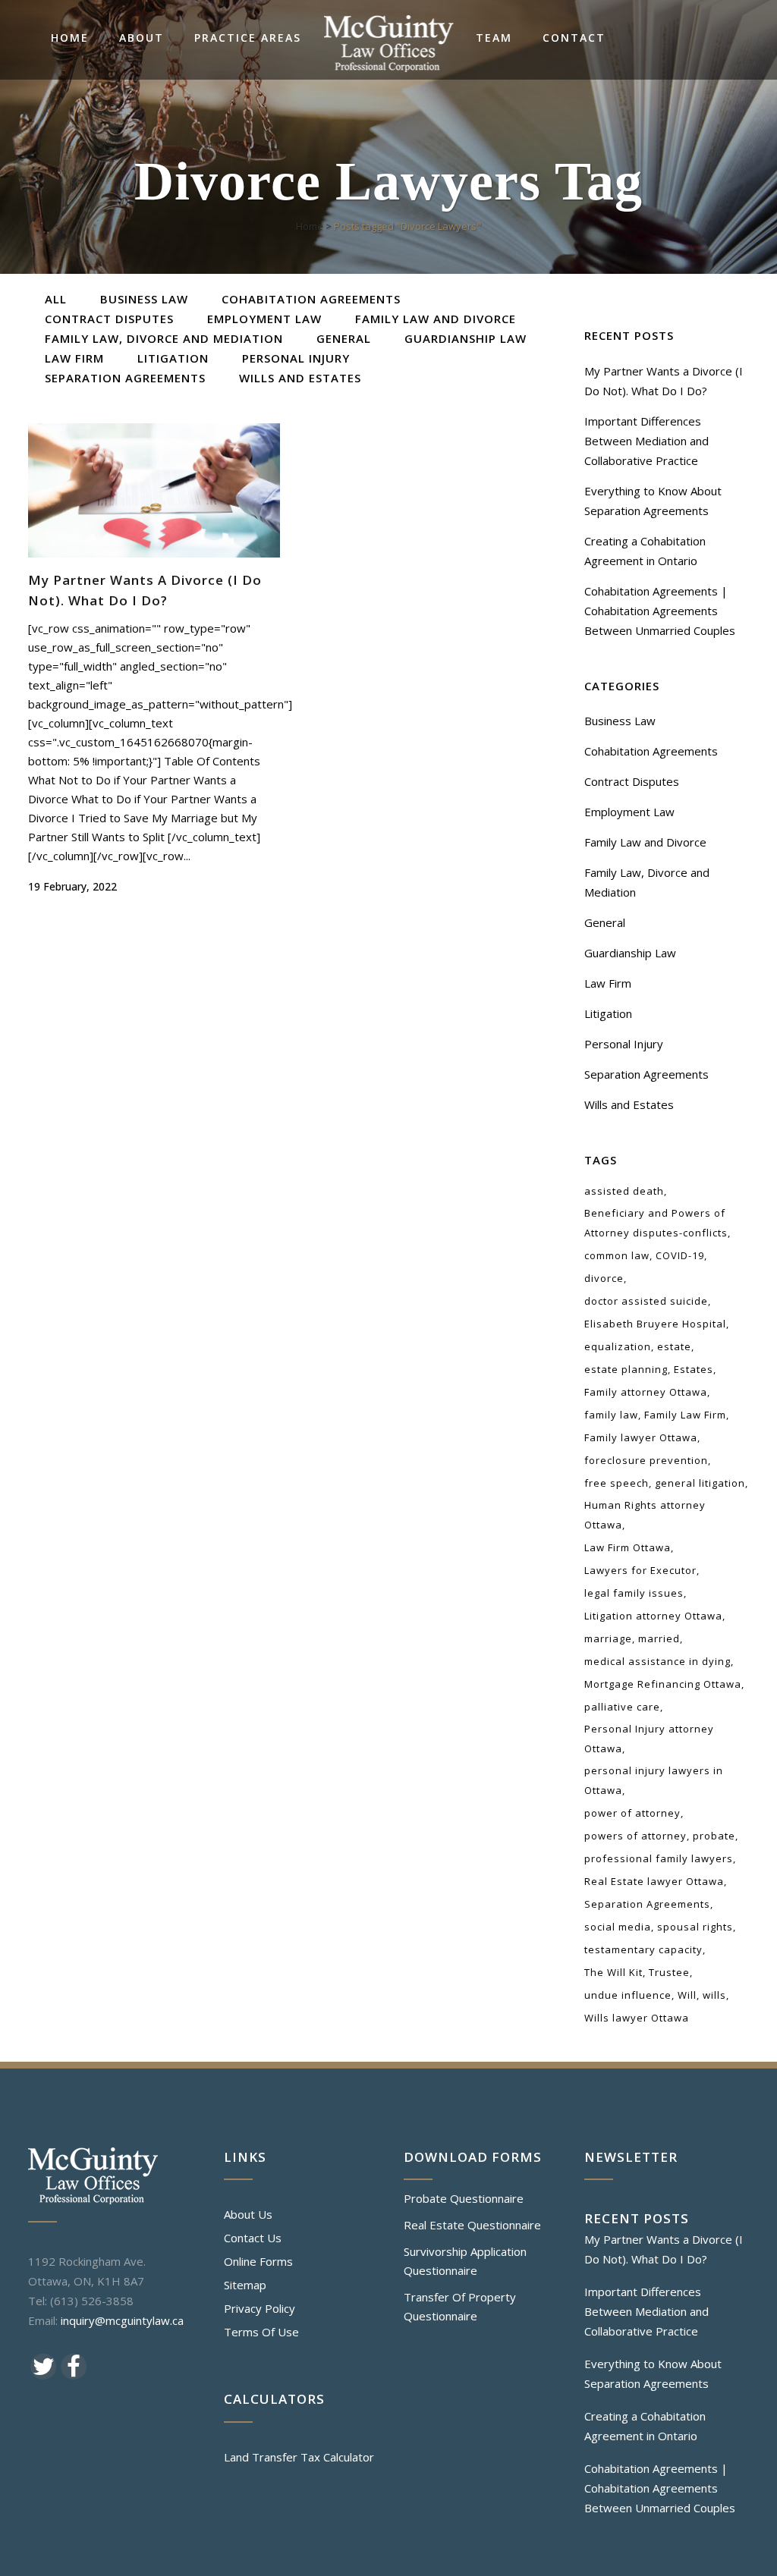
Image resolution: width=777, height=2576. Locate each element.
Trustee (669, 1972)
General (605, 922)
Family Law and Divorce (645, 842)
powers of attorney (635, 1836)
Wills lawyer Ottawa (637, 2018)
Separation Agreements (646, 1074)
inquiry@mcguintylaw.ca (122, 2320)
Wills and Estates (629, 1104)
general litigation (700, 1483)
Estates (694, 1369)
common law (617, 1255)
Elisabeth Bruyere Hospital (655, 1324)
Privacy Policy (260, 2308)
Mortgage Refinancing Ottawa (663, 1684)
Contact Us (253, 2238)
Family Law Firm (685, 1415)
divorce (604, 1278)
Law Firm (608, 983)
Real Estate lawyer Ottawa (654, 1881)
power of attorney (632, 1813)
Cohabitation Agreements (651, 751)
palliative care (622, 1707)
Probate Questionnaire (464, 2198)
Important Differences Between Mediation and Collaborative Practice (646, 441)
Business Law (620, 721)
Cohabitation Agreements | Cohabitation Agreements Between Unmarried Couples (660, 611)
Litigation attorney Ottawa (653, 1616)
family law (611, 1415)
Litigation (608, 1013)
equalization (618, 1346)
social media (618, 1927)
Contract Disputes (632, 781)
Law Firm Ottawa (628, 1547)
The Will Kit (613, 1972)
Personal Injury (624, 1044)
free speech (617, 1483)
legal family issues (634, 1593)
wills (714, 1995)
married (659, 1638)
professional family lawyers (659, 1858)
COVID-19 (680, 1255)
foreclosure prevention (646, 1460)
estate (674, 1346)
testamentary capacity (643, 1949)
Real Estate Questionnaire (472, 2225)
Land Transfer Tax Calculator (299, 2457)
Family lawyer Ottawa (641, 1437)
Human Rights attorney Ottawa (645, 1515)
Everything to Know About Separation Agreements (653, 2373)
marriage (608, 1638)
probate (714, 1836)
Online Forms (258, 2261)
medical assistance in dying (657, 1661)
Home (310, 226)
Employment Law (629, 812)
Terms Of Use (261, 2332)
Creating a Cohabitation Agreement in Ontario (645, 2426)
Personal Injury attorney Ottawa (649, 1739)
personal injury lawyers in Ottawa (654, 1780)
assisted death (624, 1191)
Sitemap (245, 2285)
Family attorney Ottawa (646, 1392)
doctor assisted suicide (646, 1301)
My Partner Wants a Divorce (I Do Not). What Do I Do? (664, 2249)
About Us (248, 2214)
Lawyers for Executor (640, 1570)
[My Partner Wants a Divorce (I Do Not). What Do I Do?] (154, 490)
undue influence (628, 1995)
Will (687, 1995)
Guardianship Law (630, 953)
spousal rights (695, 1927)
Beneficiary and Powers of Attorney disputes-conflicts (656, 1223)
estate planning (626, 1369)
